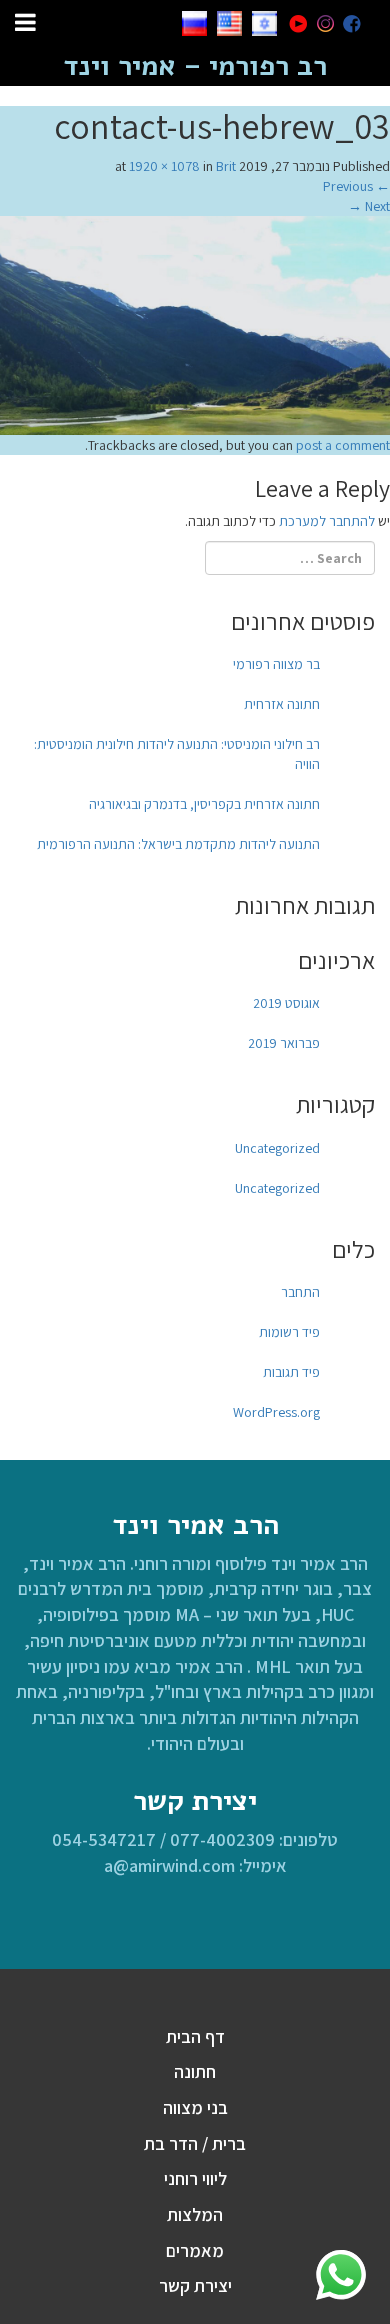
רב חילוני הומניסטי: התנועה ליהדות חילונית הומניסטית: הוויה (177, 754)
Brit (226, 166)
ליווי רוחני (195, 2178)
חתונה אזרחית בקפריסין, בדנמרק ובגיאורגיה (204, 804)
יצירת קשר (195, 2285)
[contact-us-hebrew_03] (195, 324)
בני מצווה (195, 2107)
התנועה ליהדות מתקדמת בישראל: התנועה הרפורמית (178, 844)
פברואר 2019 (284, 1043)
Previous (356, 186)
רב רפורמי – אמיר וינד (195, 66)
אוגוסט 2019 (286, 1003)
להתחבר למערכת (327, 521)
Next (369, 206)
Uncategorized (277, 1148)
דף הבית (195, 2036)
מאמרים (195, 2250)
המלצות (195, 2214)
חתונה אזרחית (282, 704)
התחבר (300, 1292)
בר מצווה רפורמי (276, 664)
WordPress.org (276, 1412)
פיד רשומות (289, 1332)
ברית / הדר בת (195, 2143)
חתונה (195, 2071)
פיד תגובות (291, 1372)
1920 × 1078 (164, 166)
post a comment (343, 445)
